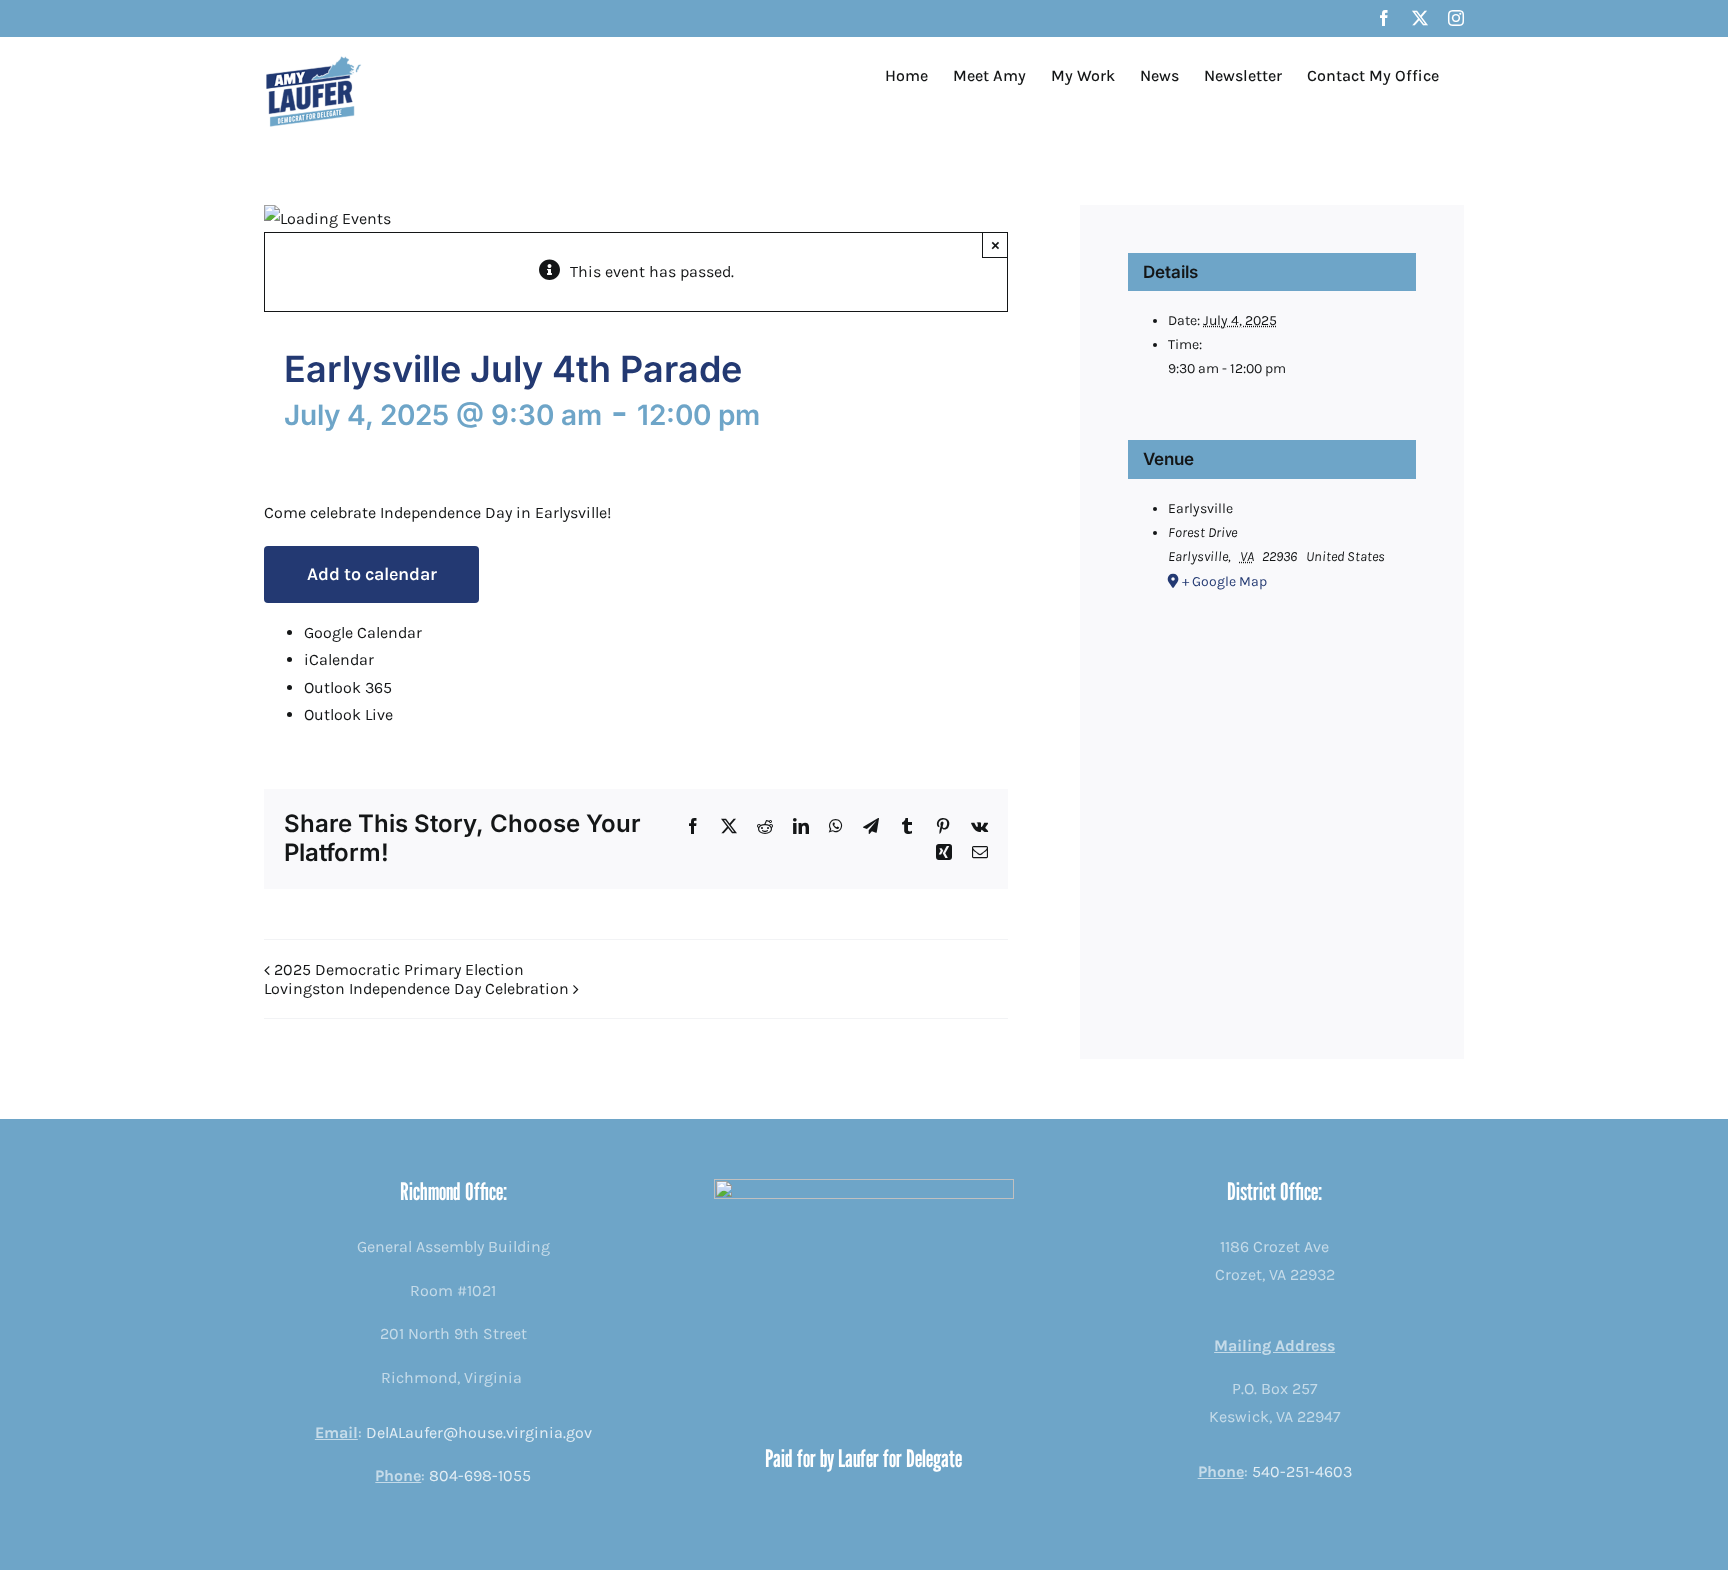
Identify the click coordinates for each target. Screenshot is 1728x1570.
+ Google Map (1224, 581)
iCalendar (339, 659)
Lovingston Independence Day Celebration (416, 988)
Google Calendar (363, 632)
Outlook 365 (348, 687)
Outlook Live (348, 714)
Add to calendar (372, 574)
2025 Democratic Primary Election (399, 969)
